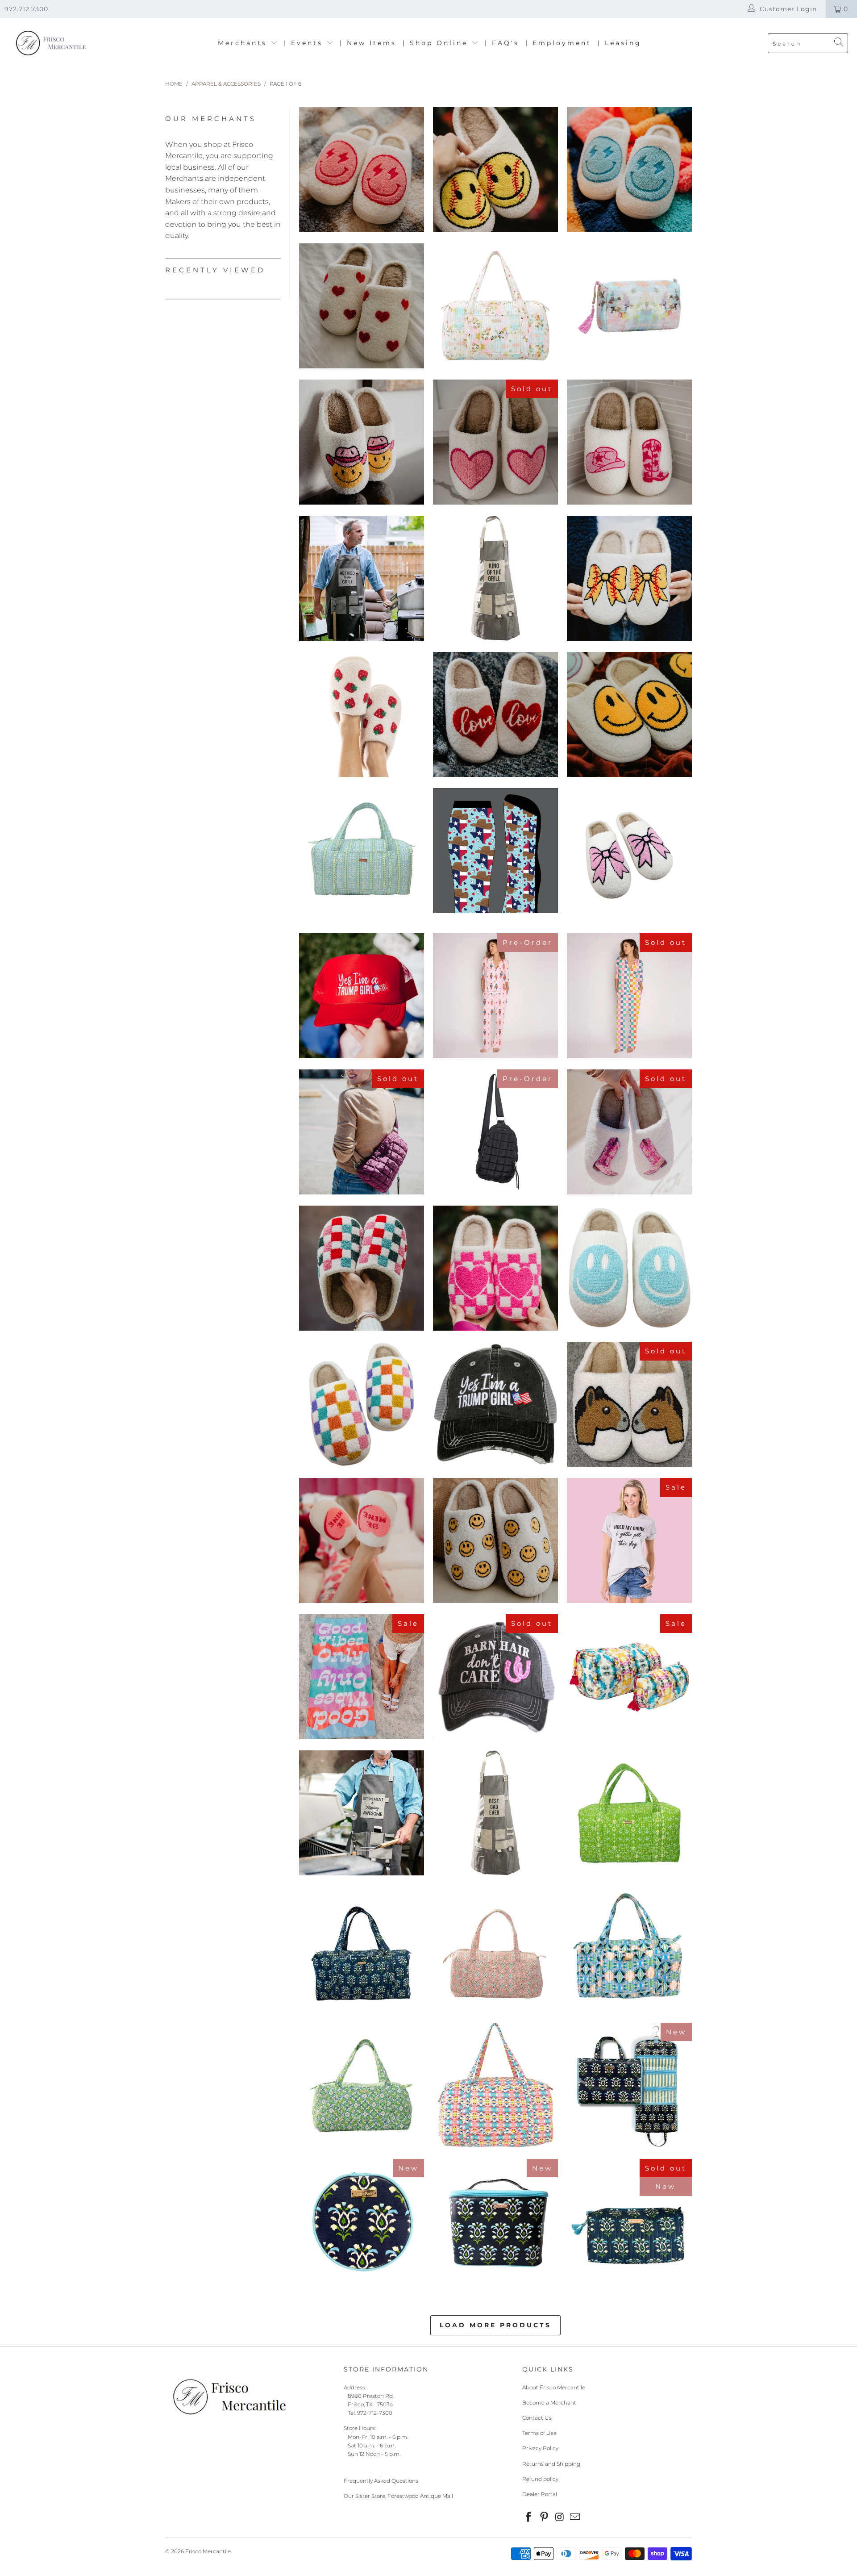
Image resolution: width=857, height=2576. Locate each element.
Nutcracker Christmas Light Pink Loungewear (495, 996)
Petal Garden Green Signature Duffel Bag (629, 1813)
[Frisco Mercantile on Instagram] (560, 2518)
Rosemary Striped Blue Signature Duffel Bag (362, 851)
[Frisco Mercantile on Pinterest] (545, 2518)
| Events (305, 43)
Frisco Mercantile (208, 2551)
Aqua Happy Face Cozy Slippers (629, 1268)
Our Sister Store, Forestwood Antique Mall (398, 2496)
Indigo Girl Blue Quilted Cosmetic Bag (629, 1677)
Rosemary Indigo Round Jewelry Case (362, 2221)
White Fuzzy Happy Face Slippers (629, 714)
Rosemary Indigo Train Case (495, 2221)
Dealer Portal (540, 2494)
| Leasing (620, 43)
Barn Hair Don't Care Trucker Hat (495, 1677)
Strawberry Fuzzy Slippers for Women (362, 714)
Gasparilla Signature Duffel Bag (495, 1949)
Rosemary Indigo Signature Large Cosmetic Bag (629, 2226)
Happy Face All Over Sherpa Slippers (495, 1541)
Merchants (244, 43)
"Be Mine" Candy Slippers (362, 1541)
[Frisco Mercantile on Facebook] (529, 2518)
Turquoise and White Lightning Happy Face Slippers (629, 170)
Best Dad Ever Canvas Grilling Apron (495, 1813)
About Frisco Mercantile (554, 2387)
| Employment (558, 43)
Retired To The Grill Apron (362, 578)
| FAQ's (502, 43)
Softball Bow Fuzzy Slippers (629, 578)
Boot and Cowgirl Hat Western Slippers (629, 442)
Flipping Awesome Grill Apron (362, 1813)
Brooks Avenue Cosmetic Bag (629, 306)
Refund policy (540, 2479)
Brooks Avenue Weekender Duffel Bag (495, 306)
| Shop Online (437, 43)
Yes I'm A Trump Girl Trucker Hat (495, 1404)
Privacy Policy (540, 2448)
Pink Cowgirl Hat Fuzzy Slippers (362, 442)
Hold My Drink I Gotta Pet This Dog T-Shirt (629, 1541)
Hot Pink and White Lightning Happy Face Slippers (362, 170)
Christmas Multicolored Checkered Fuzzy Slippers (362, 1268)
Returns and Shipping (551, 2464)
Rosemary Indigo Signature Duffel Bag (362, 1949)
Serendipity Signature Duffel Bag (362, 2085)
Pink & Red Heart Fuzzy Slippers (495, 442)
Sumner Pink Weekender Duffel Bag (495, 2085)
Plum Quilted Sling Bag (362, 1132)
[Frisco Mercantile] (50, 44)
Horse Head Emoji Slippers (629, 1404)
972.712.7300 (26, 9)
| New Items (368, 43)
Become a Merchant (549, 2403)
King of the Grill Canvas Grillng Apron (495, 578)
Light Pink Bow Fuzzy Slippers (629, 855)
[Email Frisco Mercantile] (575, 2518)
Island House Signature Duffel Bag (629, 1949)
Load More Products (495, 2325)
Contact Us (537, 2418)
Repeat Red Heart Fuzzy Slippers (362, 306)
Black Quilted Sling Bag (495, 1132)
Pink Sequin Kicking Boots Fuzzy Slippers (629, 1132)
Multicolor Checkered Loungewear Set (629, 996)
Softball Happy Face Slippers (495, 170)
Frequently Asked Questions (381, 2481)
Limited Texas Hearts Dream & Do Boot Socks (495, 851)
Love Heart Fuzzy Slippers (495, 714)
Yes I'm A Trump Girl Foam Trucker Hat (362, 996)
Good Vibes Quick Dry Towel (362, 1677)
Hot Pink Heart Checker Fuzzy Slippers (495, 1268)
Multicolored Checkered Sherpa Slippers (362, 1404)
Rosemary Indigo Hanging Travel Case (629, 2085)
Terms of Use (539, 2433)
